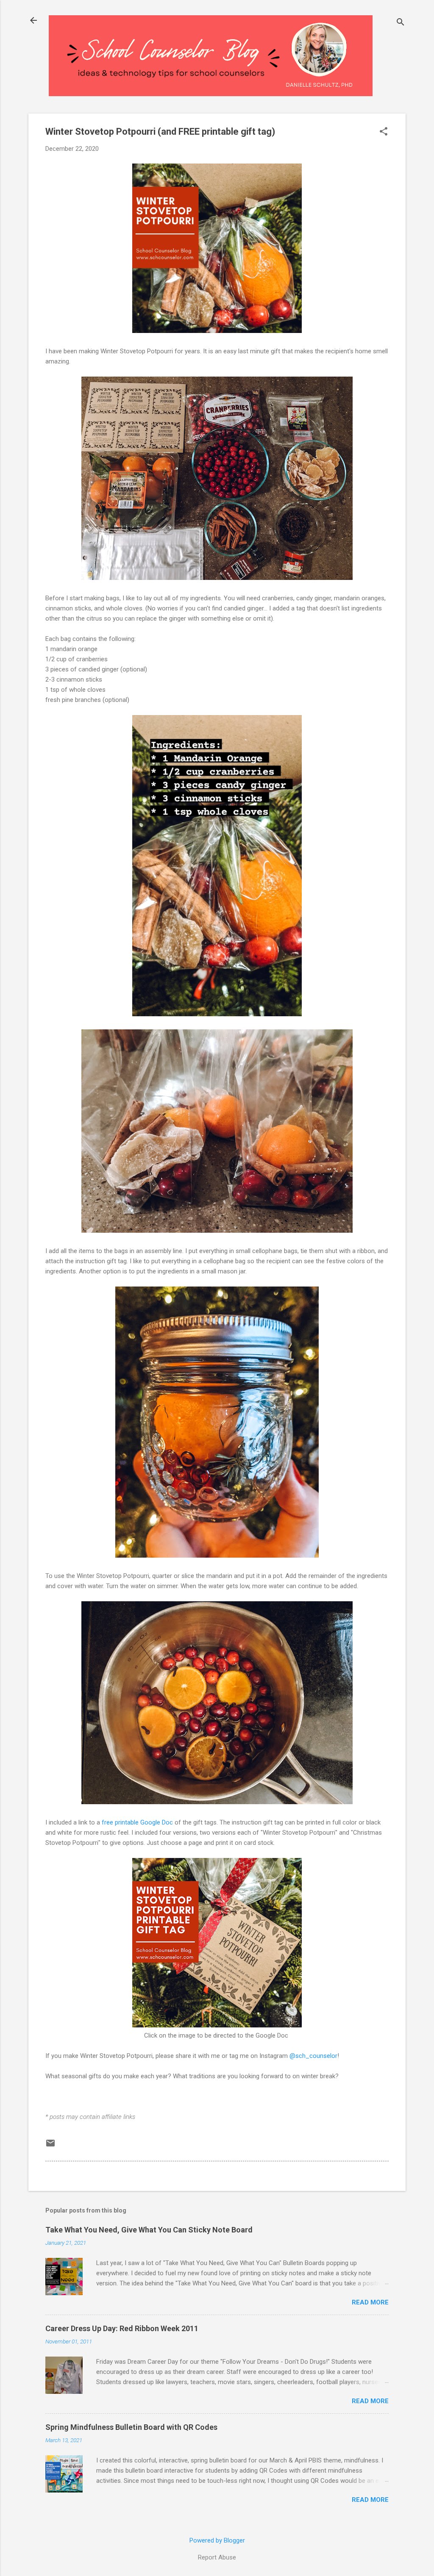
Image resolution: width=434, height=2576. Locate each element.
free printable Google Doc (137, 1822)
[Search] (401, 23)
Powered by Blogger (217, 2540)
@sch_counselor (313, 2056)
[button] (384, 132)
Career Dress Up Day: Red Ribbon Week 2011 (122, 2328)
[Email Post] (50, 2146)
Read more (370, 2302)
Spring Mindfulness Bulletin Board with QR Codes (131, 2427)
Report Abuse (217, 2557)
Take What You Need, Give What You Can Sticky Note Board (149, 2230)
